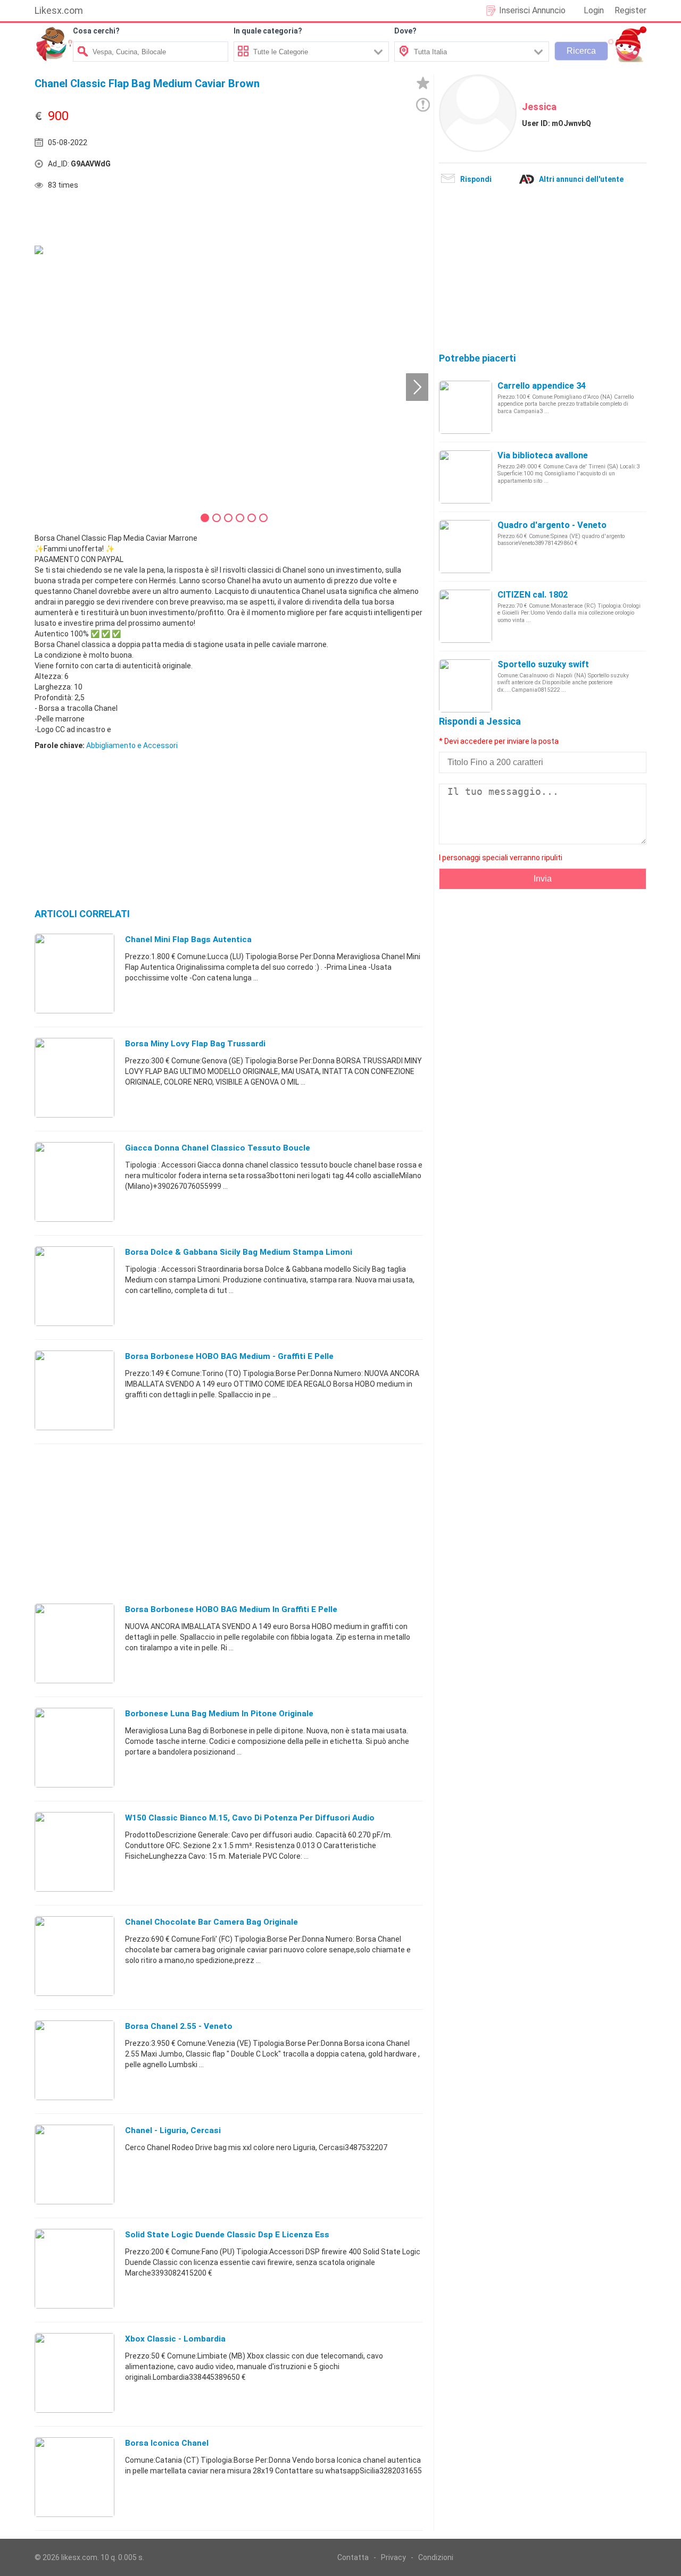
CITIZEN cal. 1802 (533, 595)
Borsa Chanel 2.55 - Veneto (179, 2026)
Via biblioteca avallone (543, 455)
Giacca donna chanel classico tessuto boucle (218, 1148)
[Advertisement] (327, 166)
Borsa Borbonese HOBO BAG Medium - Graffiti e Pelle (229, 1356)
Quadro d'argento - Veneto (552, 525)
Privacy (393, 2557)
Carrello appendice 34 (542, 386)
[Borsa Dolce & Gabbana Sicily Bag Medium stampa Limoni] (74, 1286)
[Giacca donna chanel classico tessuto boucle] (74, 1181)
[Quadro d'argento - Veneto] (466, 546)
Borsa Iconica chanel (167, 2443)
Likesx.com (59, 10)
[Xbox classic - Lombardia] (74, 2372)
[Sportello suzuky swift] (466, 685)
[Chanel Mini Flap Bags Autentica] (74, 973)
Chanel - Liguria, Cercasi (173, 2130)
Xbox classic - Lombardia (175, 2339)
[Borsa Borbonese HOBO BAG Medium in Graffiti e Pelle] (74, 1643)
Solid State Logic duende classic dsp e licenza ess (227, 2235)
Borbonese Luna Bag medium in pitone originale (219, 1714)
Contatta (353, 2557)
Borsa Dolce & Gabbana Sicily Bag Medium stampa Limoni (239, 1252)
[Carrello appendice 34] (466, 407)
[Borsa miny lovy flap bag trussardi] (74, 1077)
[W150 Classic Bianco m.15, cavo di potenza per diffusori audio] (74, 1851)
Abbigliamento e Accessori (132, 745)
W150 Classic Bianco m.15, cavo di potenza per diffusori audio (250, 1818)
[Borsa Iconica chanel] (74, 2477)
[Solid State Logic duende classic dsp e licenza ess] (74, 2268)
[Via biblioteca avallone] (466, 476)
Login (594, 10)
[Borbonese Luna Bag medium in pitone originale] (74, 1747)
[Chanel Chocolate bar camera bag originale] (74, 1956)
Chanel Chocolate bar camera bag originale (211, 1922)
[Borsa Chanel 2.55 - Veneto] (74, 2060)
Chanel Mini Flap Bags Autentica (188, 939)
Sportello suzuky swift (543, 664)
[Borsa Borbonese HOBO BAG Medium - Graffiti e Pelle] (74, 1390)
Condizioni (436, 2557)
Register (630, 10)
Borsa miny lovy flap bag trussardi (195, 1044)
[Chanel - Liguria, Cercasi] (74, 2164)
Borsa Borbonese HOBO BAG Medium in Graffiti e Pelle (231, 1609)
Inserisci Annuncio (532, 10)
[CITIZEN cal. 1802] (466, 616)
